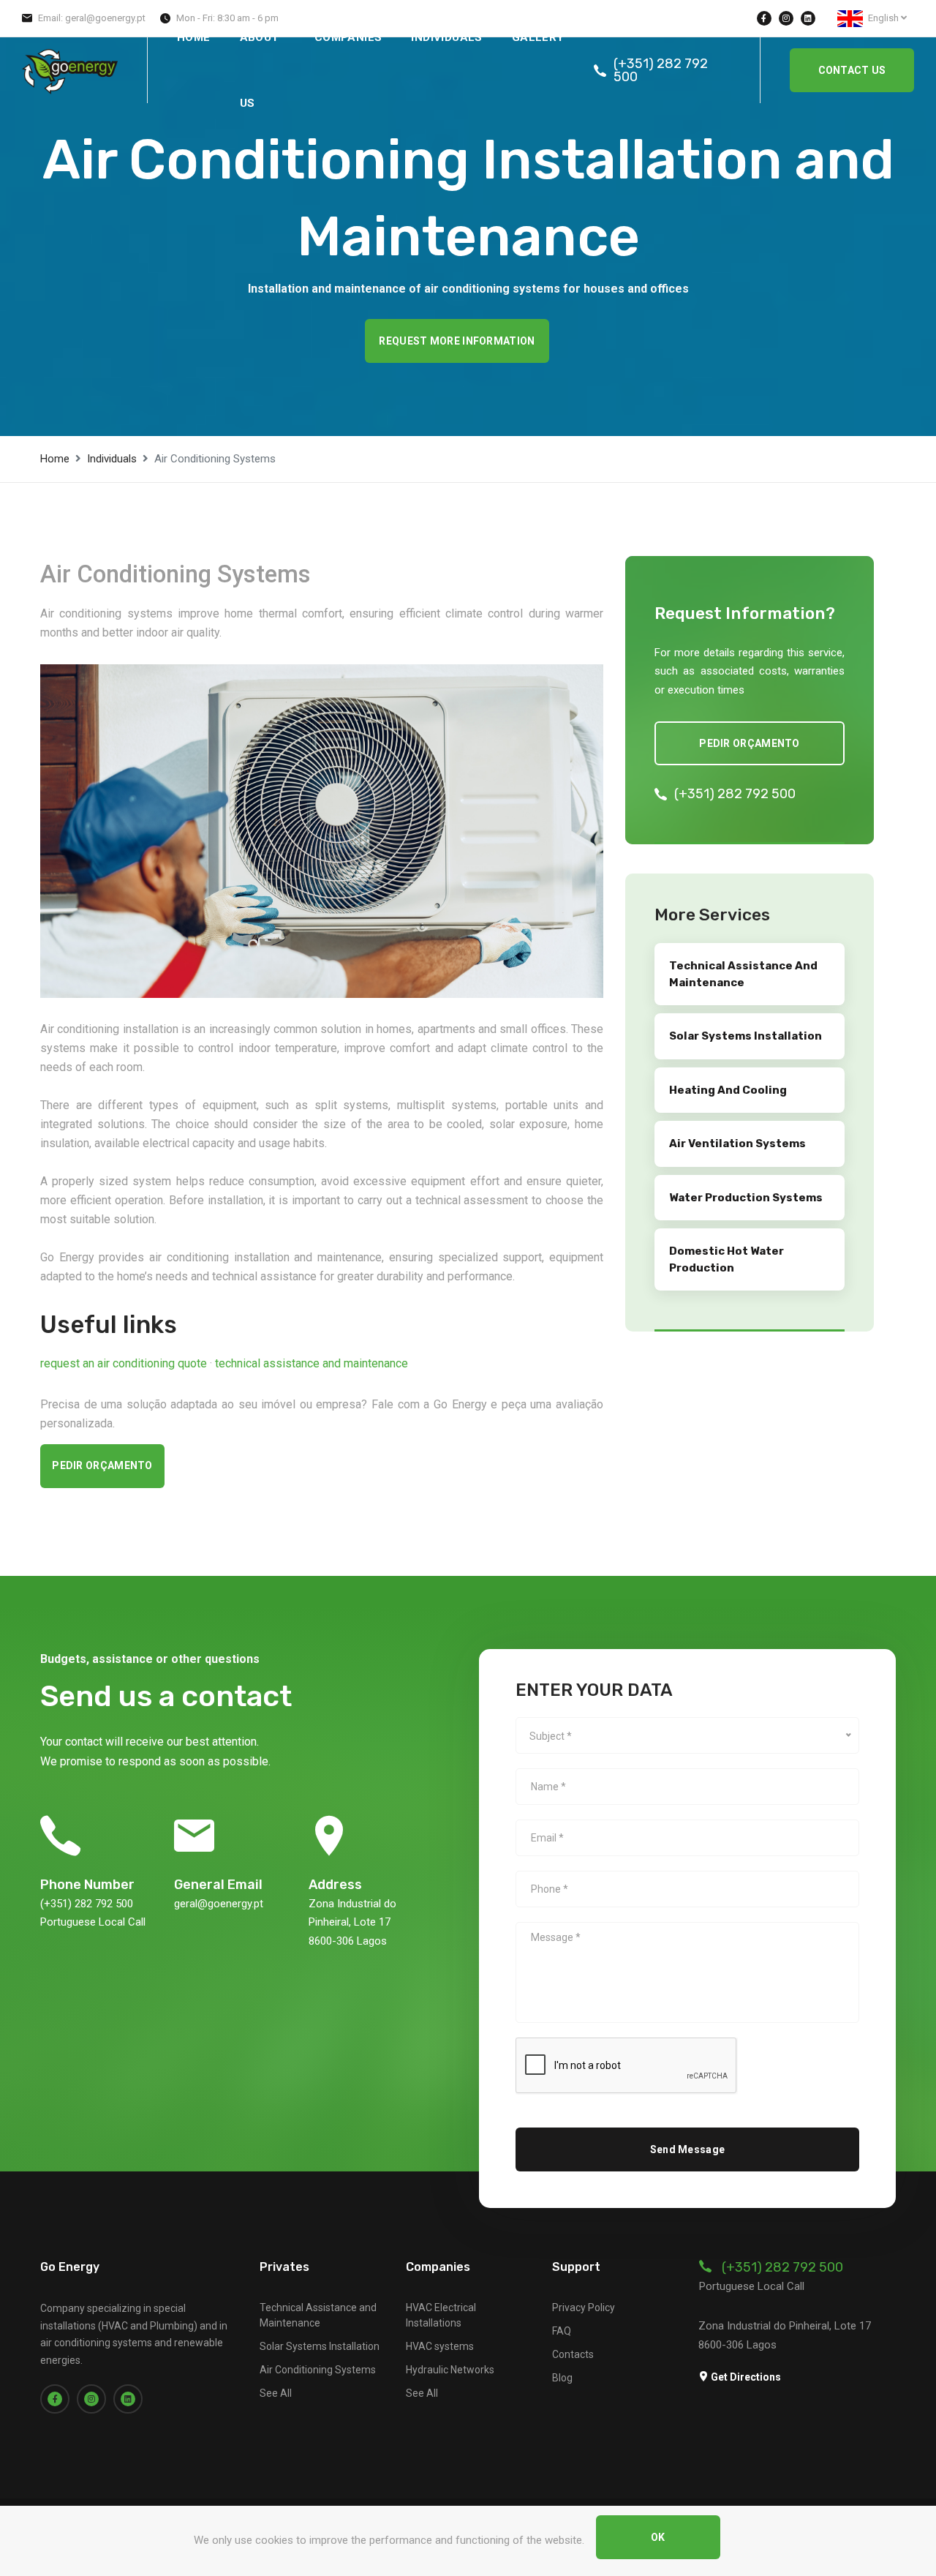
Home (194, 37)
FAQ (562, 2331)
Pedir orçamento (102, 1465)
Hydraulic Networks (450, 2370)
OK (658, 2537)
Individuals (446, 37)
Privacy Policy (584, 2307)
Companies (348, 37)
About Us (260, 70)
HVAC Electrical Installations (441, 2315)
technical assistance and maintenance (312, 1363)
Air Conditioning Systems (318, 2370)
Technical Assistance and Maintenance (318, 2315)
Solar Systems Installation (320, 2346)
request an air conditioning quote (125, 1363)
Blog (562, 2378)
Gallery (538, 37)
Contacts (573, 2354)
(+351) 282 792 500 (661, 70)
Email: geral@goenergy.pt (92, 18)
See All (276, 2393)
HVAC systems (440, 2346)
